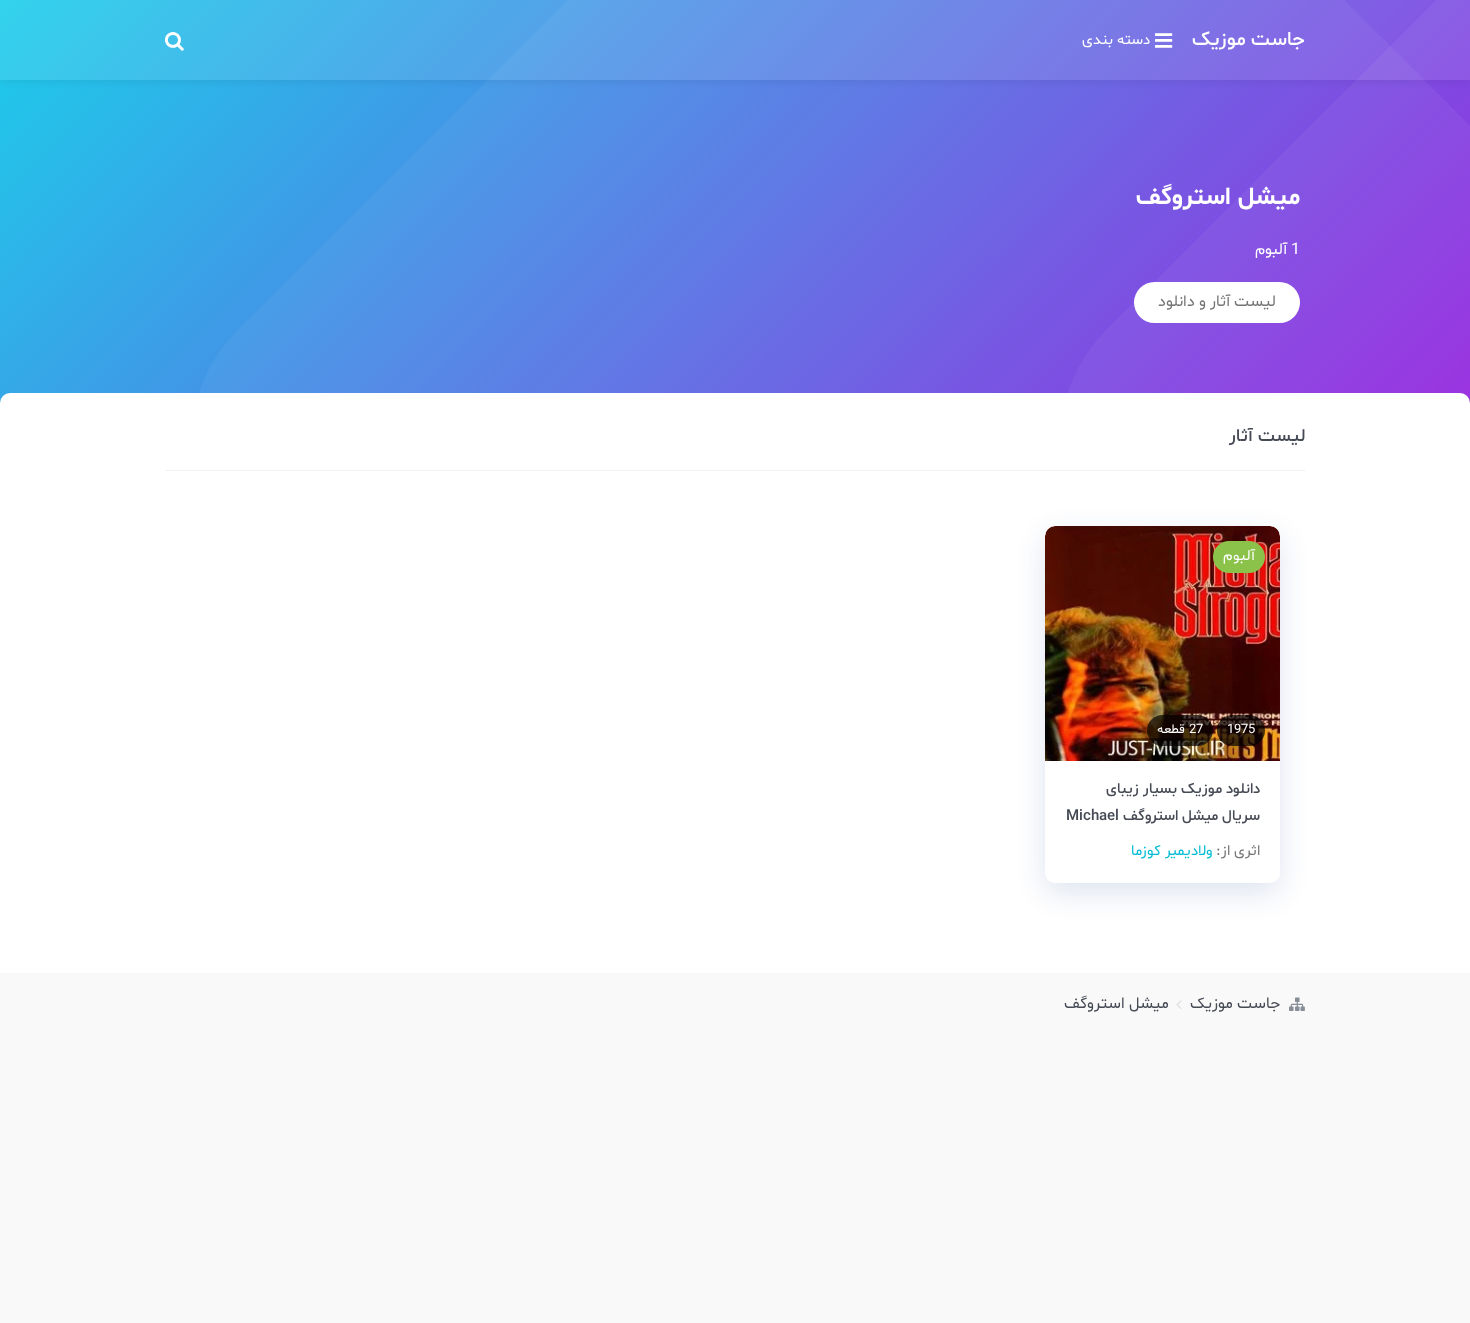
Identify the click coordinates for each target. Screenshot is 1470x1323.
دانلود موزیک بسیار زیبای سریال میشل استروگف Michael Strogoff (1163, 816)
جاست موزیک (1248, 40)
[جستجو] (174, 40)
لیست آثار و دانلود (1217, 302)
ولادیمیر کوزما (1171, 851)
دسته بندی (1116, 40)
